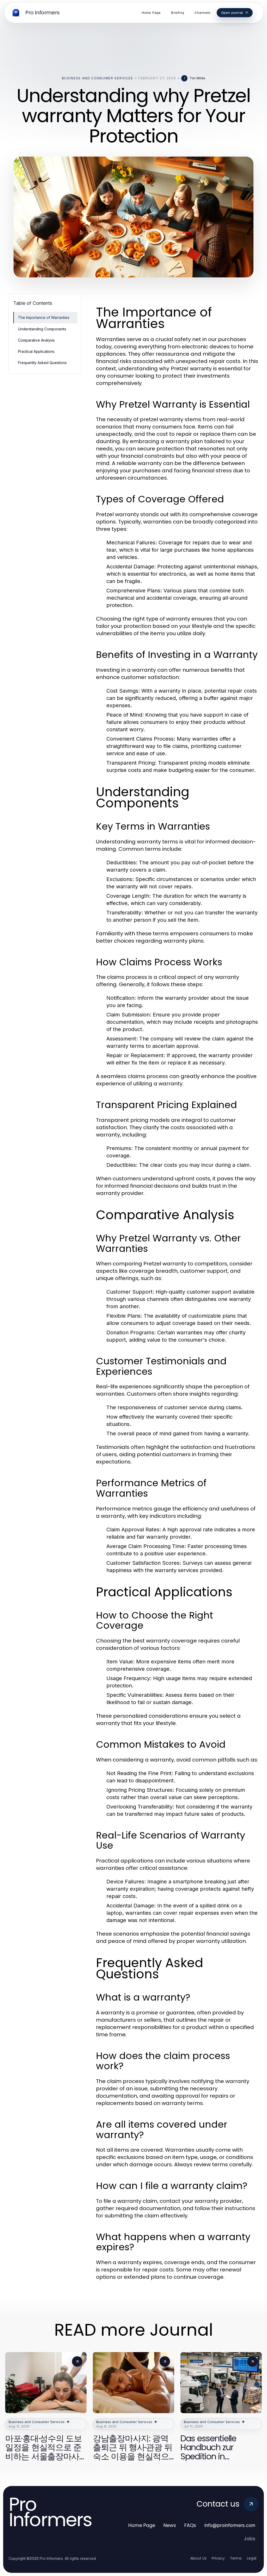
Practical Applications (36, 351)
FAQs (190, 2525)
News (170, 2525)
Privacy (218, 2558)
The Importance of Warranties (44, 317)
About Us (198, 2558)
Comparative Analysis (36, 340)
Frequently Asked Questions (42, 363)
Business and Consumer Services (98, 78)
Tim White (197, 78)
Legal (252, 2558)
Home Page (142, 2525)
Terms (236, 2558)
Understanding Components (42, 329)
